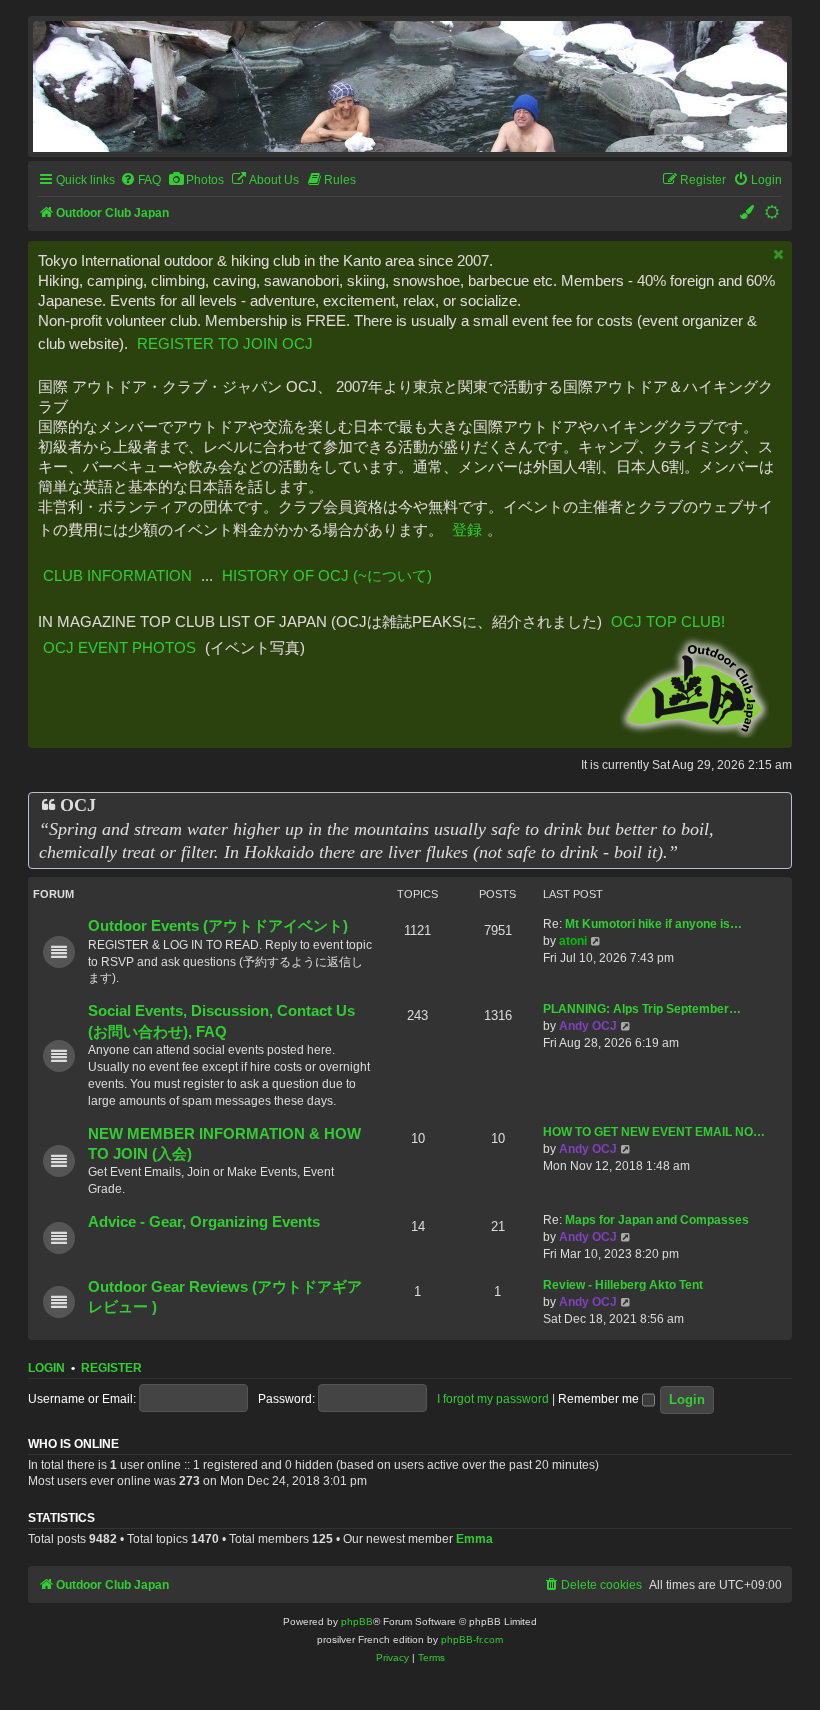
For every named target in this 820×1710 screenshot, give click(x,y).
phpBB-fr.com (472, 1639)
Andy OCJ (588, 1026)
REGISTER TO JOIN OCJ (225, 343)
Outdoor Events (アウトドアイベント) (218, 926)
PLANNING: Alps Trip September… (642, 1009)
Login (46, 1368)
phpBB (357, 1621)
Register (111, 1368)
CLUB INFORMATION (117, 575)
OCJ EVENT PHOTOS (119, 647)
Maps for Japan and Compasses (657, 1220)
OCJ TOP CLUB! (668, 621)
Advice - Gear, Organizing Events (204, 1222)
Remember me (600, 1399)
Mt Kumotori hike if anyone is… (653, 924)
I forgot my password (493, 1399)
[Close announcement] (779, 254)
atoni (573, 941)
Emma (474, 1539)
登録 (467, 529)
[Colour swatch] (748, 213)
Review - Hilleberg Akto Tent (623, 1285)
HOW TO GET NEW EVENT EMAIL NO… (654, 1132)
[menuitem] (140, 180)
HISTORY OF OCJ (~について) (327, 575)
